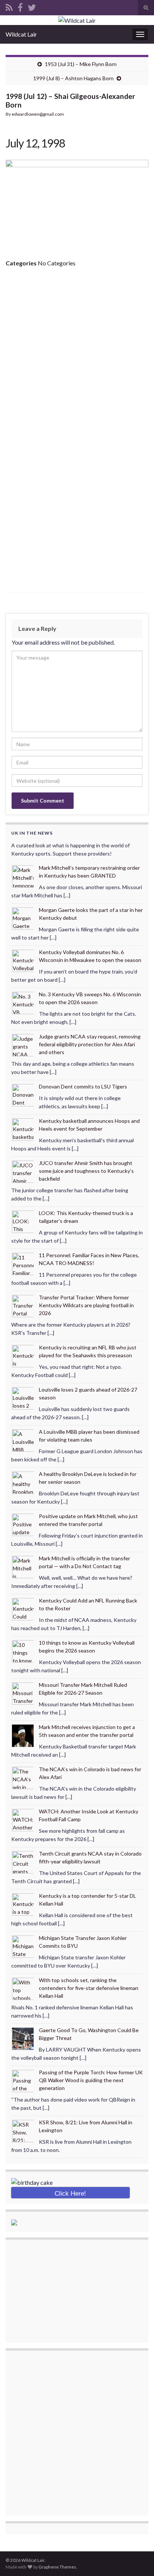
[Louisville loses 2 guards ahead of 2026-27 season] (23, 1398)
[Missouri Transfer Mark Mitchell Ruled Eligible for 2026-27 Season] (23, 1693)
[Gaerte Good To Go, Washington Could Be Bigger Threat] (23, 2038)
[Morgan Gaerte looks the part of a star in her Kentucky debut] (23, 918)
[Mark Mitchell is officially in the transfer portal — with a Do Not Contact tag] (23, 1566)
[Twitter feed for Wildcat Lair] (32, 6)
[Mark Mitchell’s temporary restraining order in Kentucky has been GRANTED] (23, 876)
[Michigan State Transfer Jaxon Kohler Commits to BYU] (23, 1946)
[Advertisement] (77, 354)
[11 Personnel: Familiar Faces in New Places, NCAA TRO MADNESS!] (23, 1263)
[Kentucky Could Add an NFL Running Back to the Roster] (23, 1609)
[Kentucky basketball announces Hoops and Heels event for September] (23, 1129)
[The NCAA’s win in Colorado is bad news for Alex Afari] (23, 1777)
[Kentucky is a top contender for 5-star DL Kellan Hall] (23, 1904)
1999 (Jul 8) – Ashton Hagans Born (73, 78)
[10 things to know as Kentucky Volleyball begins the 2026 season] (23, 1651)
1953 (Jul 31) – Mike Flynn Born (81, 64)
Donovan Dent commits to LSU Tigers (83, 1086)
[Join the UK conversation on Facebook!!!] (20, 6)
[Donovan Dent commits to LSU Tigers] (23, 1095)
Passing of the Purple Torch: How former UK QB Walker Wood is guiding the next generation (91, 2080)
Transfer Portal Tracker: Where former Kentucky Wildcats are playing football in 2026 (86, 1305)
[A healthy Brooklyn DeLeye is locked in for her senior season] (23, 1482)
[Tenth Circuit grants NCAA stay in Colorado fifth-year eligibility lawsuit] (23, 1862)
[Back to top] (137, 2559)
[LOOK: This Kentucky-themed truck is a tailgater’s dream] (23, 1221)
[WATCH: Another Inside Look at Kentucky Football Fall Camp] (23, 1820)
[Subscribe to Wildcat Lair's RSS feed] (9, 6)
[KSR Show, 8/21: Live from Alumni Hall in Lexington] (23, 2130)
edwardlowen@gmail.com (38, 114)
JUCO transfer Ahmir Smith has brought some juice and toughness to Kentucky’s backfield (86, 1171)
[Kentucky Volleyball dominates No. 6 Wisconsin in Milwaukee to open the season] (23, 960)
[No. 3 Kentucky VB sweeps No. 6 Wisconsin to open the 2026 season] (23, 1002)
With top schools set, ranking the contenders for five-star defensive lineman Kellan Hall (89, 1988)
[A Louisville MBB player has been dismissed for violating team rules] (23, 1440)
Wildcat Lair (21, 34)
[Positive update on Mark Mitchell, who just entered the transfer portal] (23, 1524)
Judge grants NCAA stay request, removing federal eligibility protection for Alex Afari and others (90, 1044)
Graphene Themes (57, 2567)
